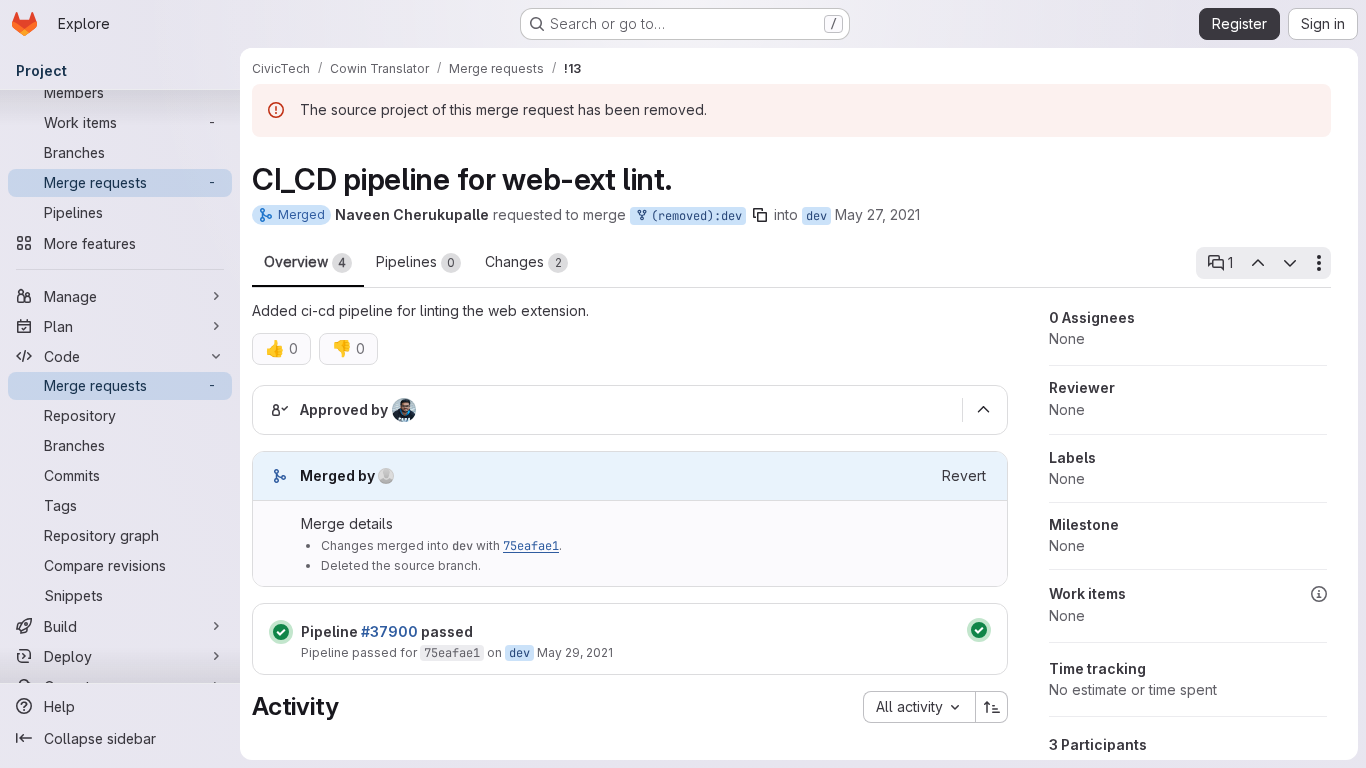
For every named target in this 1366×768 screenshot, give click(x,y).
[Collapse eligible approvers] (983, 410)
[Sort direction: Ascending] (992, 707)
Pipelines (415, 261)
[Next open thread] (1290, 263)
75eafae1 (531, 546)
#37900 (389, 631)
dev (816, 216)
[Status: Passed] (281, 632)
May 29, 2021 (575, 652)
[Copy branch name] (760, 215)
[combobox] (919, 707)
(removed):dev (693, 216)
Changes (523, 261)
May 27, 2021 (877, 214)
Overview (305, 261)
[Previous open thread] (1257, 263)
